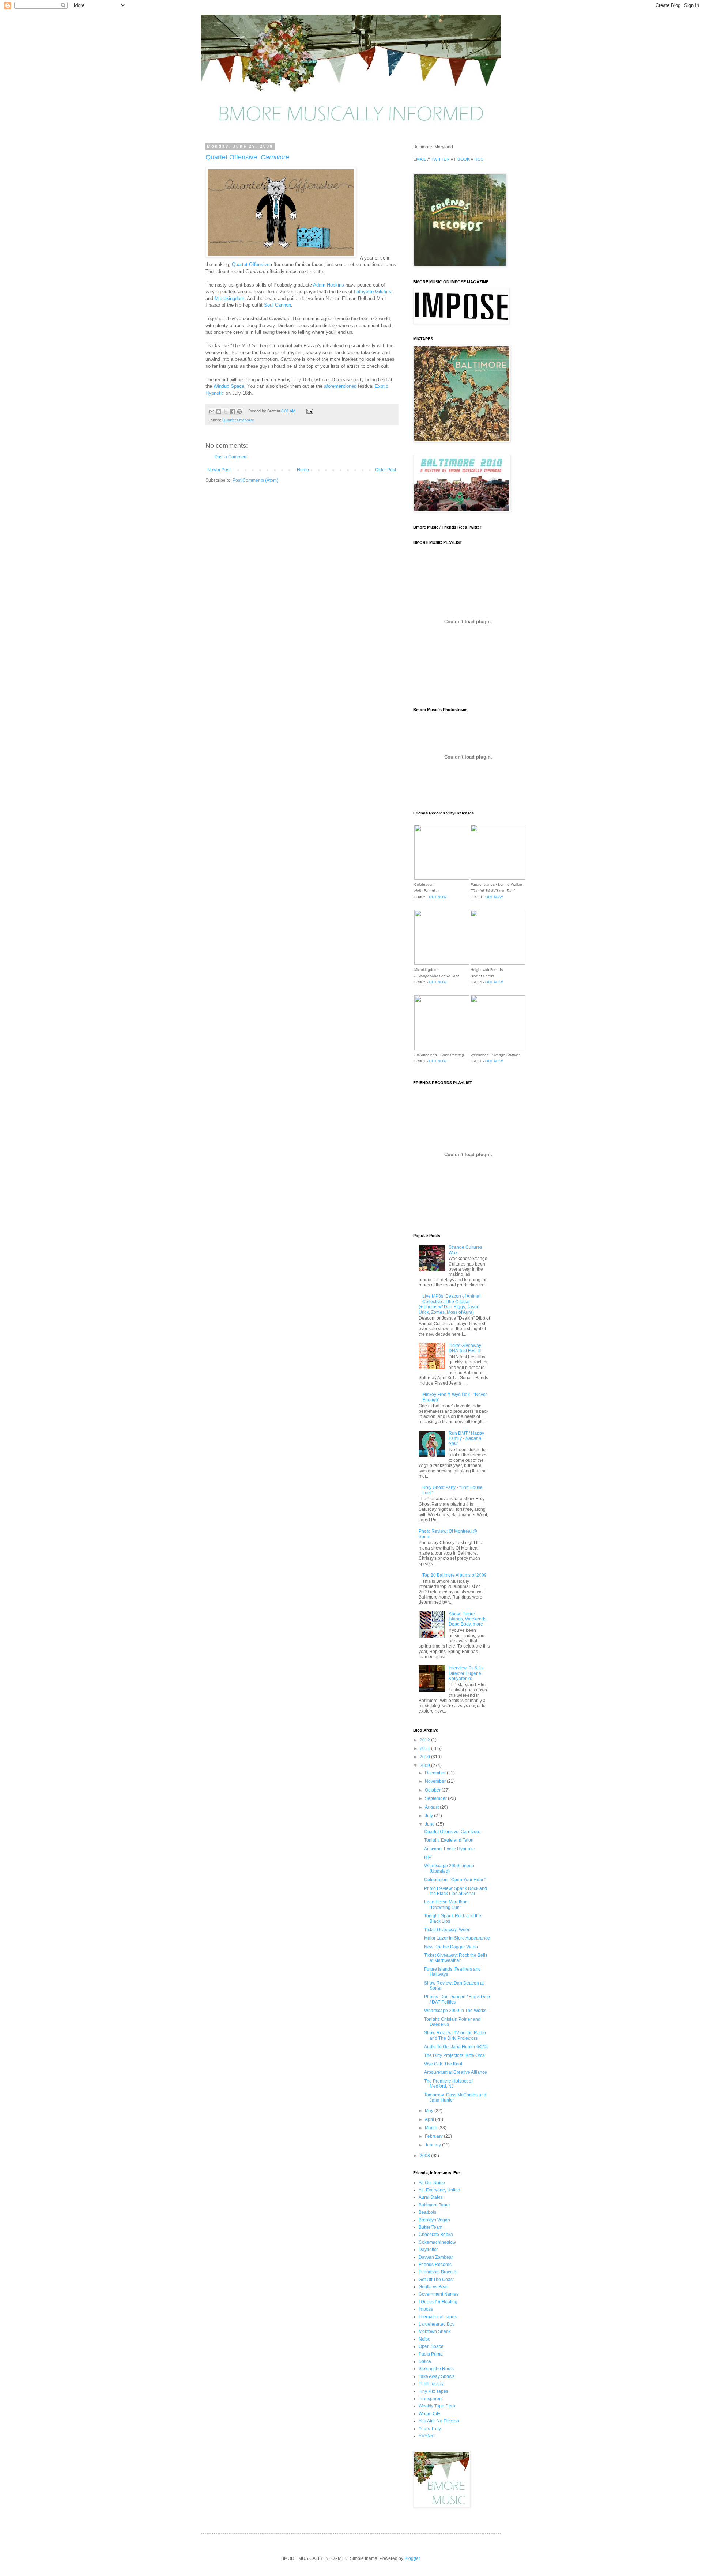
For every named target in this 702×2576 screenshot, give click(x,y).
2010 (425, 1757)
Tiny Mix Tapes (433, 2391)
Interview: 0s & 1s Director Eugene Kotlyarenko (466, 1673)
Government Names (439, 2294)
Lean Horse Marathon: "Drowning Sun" (446, 1904)
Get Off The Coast (436, 2280)
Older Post (386, 470)
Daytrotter (428, 2250)
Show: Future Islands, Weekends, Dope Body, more (468, 1619)
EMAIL (420, 159)
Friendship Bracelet (438, 2272)
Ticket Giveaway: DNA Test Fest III (465, 1348)
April (430, 2119)
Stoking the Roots (436, 2369)
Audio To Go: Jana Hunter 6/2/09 (456, 2047)
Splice (425, 2361)
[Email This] (212, 412)
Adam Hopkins (329, 285)
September (436, 1798)
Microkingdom (229, 298)
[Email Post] (308, 411)
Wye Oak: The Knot (443, 2064)
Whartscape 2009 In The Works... (457, 2011)
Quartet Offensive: (247, 157)
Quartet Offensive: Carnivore (452, 1832)
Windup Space (229, 386)
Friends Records (435, 2265)
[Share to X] (226, 412)
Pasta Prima (431, 2354)
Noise (424, 2339)
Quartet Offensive (251, 264)
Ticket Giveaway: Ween (447, 1930)
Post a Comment (231, 457)
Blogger (412, 2558)
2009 (425, 1766)
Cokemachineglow (437, 2242)
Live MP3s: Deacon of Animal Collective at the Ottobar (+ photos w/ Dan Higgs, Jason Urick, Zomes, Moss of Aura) (450, 1304)
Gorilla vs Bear (433, 2287)
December (436, 1773)
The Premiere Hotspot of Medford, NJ (448, 2084)
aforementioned (340, 386)
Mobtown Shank (435, 2331)
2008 (425, 2156)
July (429, 1816)
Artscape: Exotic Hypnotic (449, 1849)
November (436, 1781)
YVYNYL (427, 2436)
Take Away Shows (437, 2376)
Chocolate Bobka (436, 2235)
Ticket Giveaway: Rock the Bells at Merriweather (456, 1958)
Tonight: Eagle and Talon (449, 1840)
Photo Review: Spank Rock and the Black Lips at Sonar (456, 1891)
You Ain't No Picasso (439, 2421)
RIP (428, 1857)
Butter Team (431, 2227)
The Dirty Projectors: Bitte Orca (454, 2055)
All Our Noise (432, 2183)
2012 (425, 1740)
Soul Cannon (278, 305)
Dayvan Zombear (436, 2257)
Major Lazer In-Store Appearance (457, 1938)
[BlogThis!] (219, 412)
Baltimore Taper (434, 2205)
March (432, 2128)
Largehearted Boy (437, 2324)
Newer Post (219, 470)
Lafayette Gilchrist (373, 292)
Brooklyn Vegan (434, 2220)
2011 (425, 1748)
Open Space (431, 2346)
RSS (479, 159)
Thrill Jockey (431, 2384)
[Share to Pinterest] (239, 412)
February (434, 2136)
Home (303, 470)
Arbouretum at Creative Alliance (456, 2072)
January (433, 2145)
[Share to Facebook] (233, 412)
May (430, 2111)
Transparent (431, 2399)
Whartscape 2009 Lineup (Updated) (449, 1868)
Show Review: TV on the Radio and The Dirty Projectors (455, 2035)
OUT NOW (438, 897)
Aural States (431, 2197)
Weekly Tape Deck (437, 2406)
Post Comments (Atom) (255, 480)
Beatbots (427, 2212)
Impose (426, 2309)
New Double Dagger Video (451, 1947)
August (432, 1807)
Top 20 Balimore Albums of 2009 (454, 1575)
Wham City (429, 2414)
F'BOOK (462, 159)
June (430, 1824)
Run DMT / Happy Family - (466, 1439)
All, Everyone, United (439, 2190)
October (433, 1790)
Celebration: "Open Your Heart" (455, 1880)
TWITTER (440, 159)
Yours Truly (430, 2429)
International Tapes (438, 2317)
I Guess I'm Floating (438, 2302)
